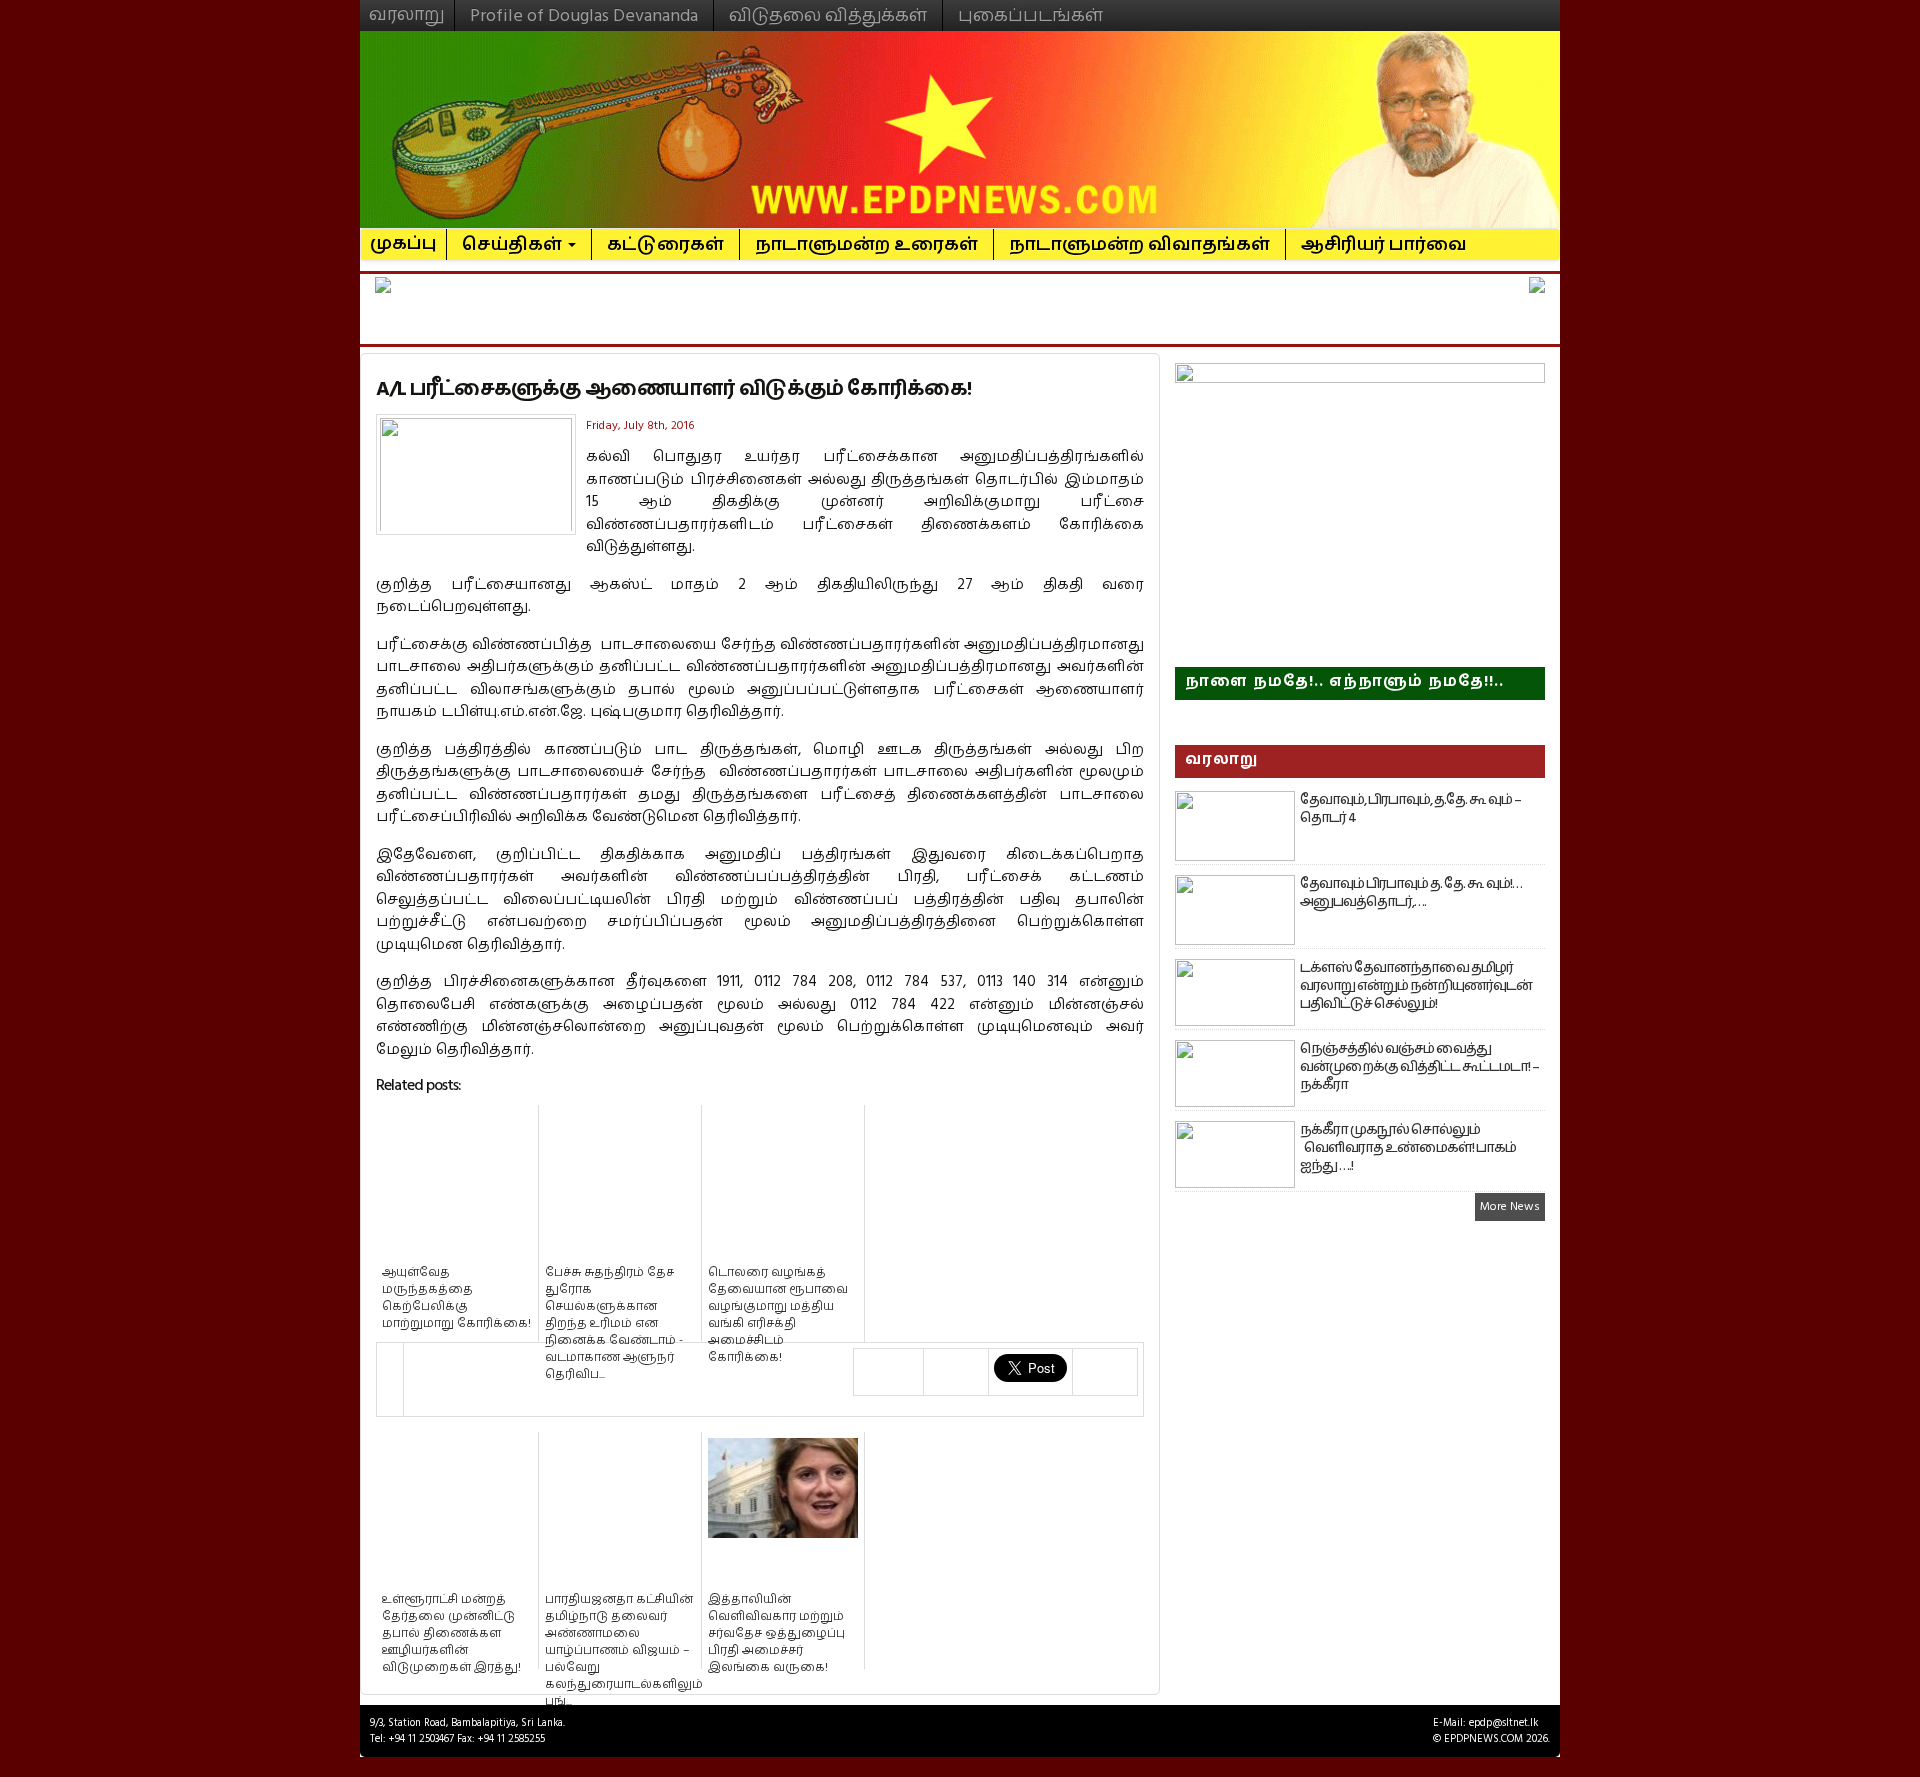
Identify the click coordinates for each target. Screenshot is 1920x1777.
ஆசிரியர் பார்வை (1384, 244)
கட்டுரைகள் (665, 244)
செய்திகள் (514, 244)
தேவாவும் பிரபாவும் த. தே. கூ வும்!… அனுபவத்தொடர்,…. (1411, 893)
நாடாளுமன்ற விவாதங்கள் (1139, 244)
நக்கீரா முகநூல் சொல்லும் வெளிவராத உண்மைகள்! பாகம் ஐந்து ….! (1408, 1148)
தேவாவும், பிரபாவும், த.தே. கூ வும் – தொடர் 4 (1410, 809)
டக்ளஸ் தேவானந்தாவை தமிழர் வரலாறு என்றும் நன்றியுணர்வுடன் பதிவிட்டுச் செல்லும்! (1416, 986)
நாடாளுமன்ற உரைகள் (866, 244)
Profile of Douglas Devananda (584, 15)
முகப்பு (403, 235)
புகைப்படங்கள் (1030, 15)
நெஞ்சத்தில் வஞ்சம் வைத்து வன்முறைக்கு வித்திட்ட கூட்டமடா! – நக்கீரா (1419, 1067)
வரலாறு (407, 6)
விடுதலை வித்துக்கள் (828, 15)
